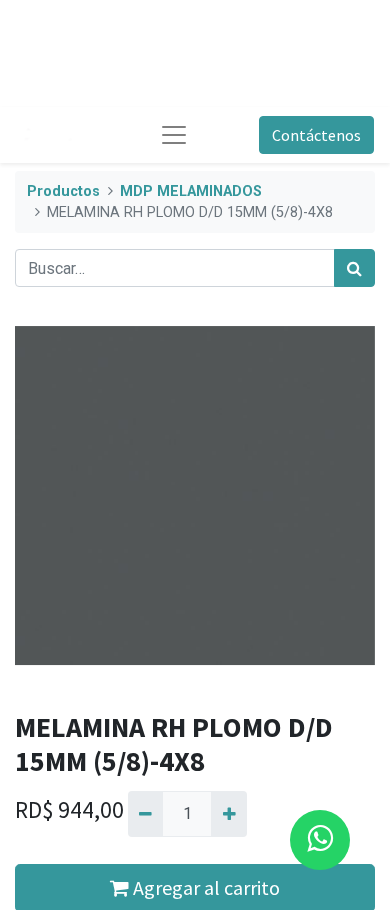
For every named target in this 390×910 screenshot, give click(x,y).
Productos (63, 191)
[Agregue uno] (228, 814)
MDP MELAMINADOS (191, 191)
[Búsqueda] (354, 268)
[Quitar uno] (145, 814)
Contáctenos (316, 135)
